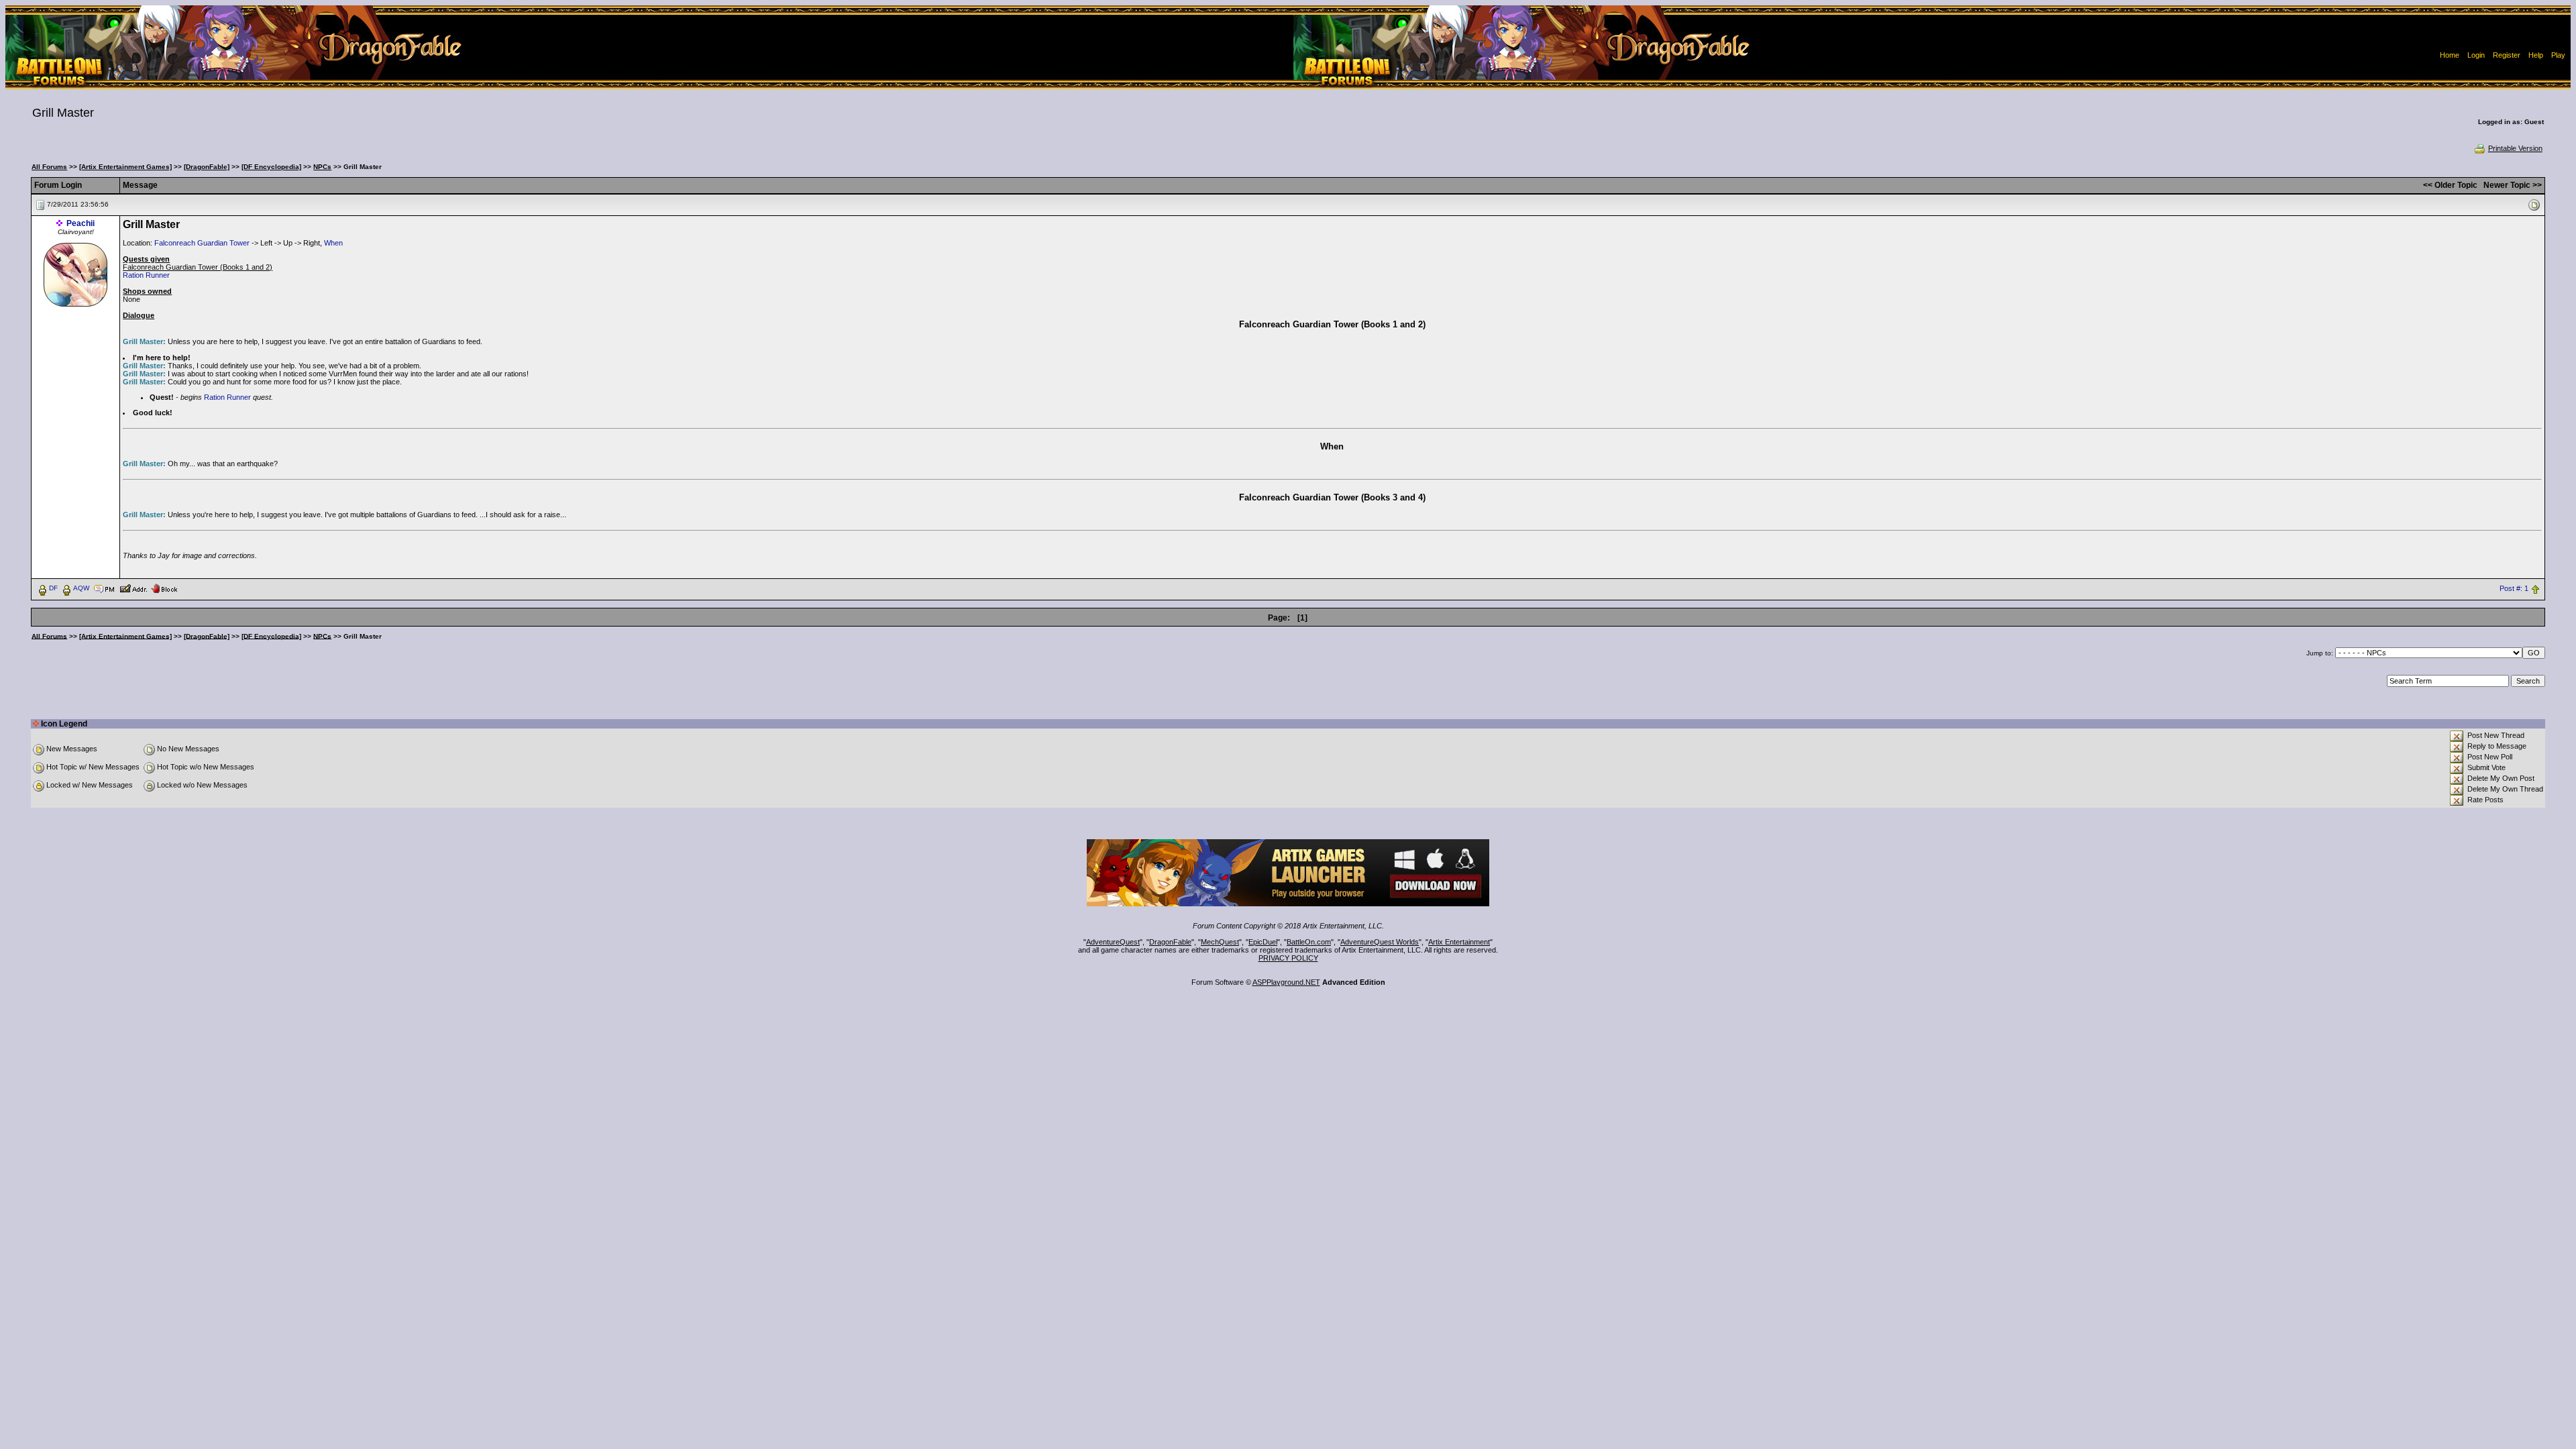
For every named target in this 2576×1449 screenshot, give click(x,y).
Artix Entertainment (1459, 942)
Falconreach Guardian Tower (202, 243)
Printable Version (2515, 148)
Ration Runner (146, 275)
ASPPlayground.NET (1286, 982)
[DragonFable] (207, 167)
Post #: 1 (2514, 588)
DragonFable (1170, 942)
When (333, 243)
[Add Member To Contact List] (133, 588)
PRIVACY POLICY (1288, 958)
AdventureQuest (1113, 942)
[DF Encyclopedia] (271, 167)
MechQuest (1220, 942)
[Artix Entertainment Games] (125, 167)
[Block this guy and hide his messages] (164, 588)
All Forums (49, 167)
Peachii (80, 223)
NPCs (322, 167)
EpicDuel (1263, 942)
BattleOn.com (1309, 942)
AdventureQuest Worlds (1380, 942)
